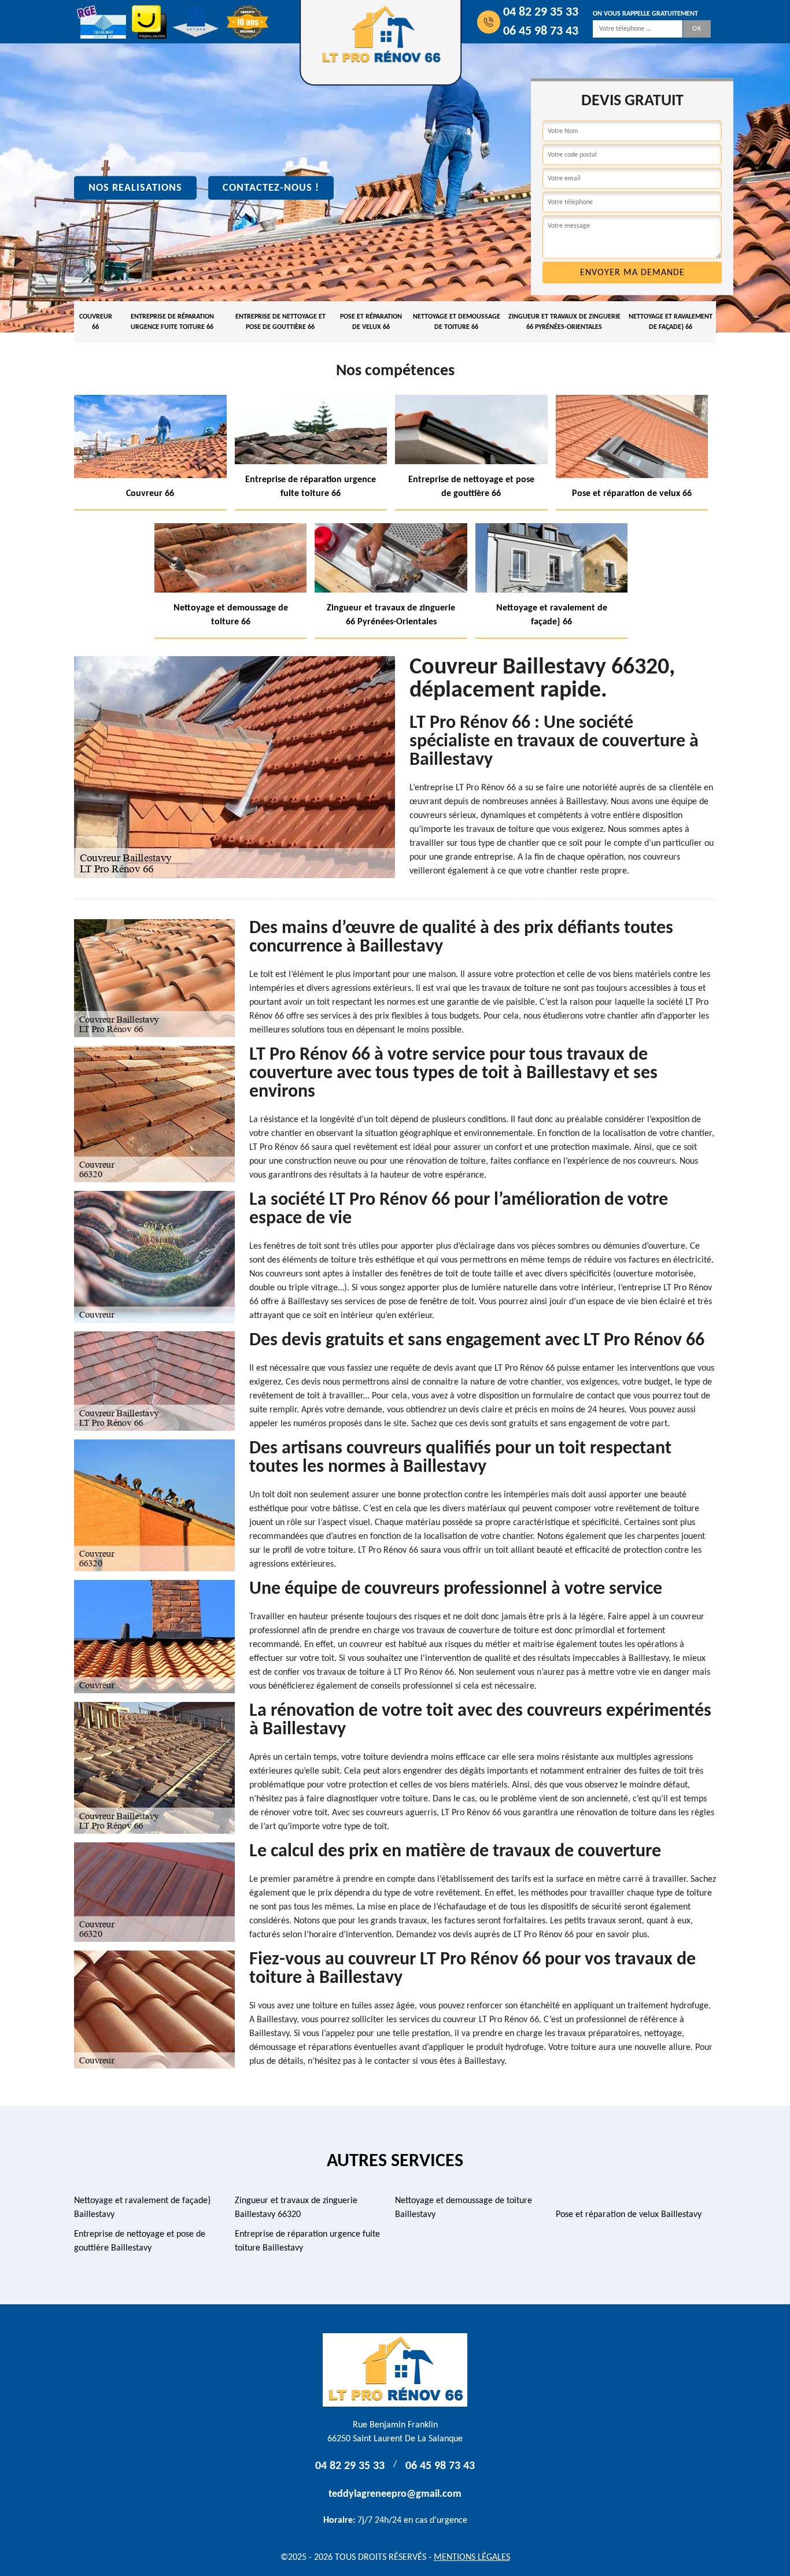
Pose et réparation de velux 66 (371, 322)
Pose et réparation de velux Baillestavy (629, 2215)
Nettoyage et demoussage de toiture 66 (457, 322)
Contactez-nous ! (271, 188)
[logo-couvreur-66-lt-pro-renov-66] (395, 2370)
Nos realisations (135, 188)
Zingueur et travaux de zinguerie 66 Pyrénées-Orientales (564, 322)
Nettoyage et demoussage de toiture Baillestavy (464, 2208)
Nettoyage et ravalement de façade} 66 (671, 322)
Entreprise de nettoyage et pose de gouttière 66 (280, 322)
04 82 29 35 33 (541, 12)
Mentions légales (472, 2558)
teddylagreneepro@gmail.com (395, 2494)
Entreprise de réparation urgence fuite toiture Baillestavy (307, 2241)
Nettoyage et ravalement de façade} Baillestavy (142, 2208)
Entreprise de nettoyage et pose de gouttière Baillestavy (140, 2241)
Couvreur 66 (96, 322)
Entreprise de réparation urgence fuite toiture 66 (172, 322)
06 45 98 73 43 (541, 32)
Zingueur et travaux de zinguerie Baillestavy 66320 (296, 2208)
